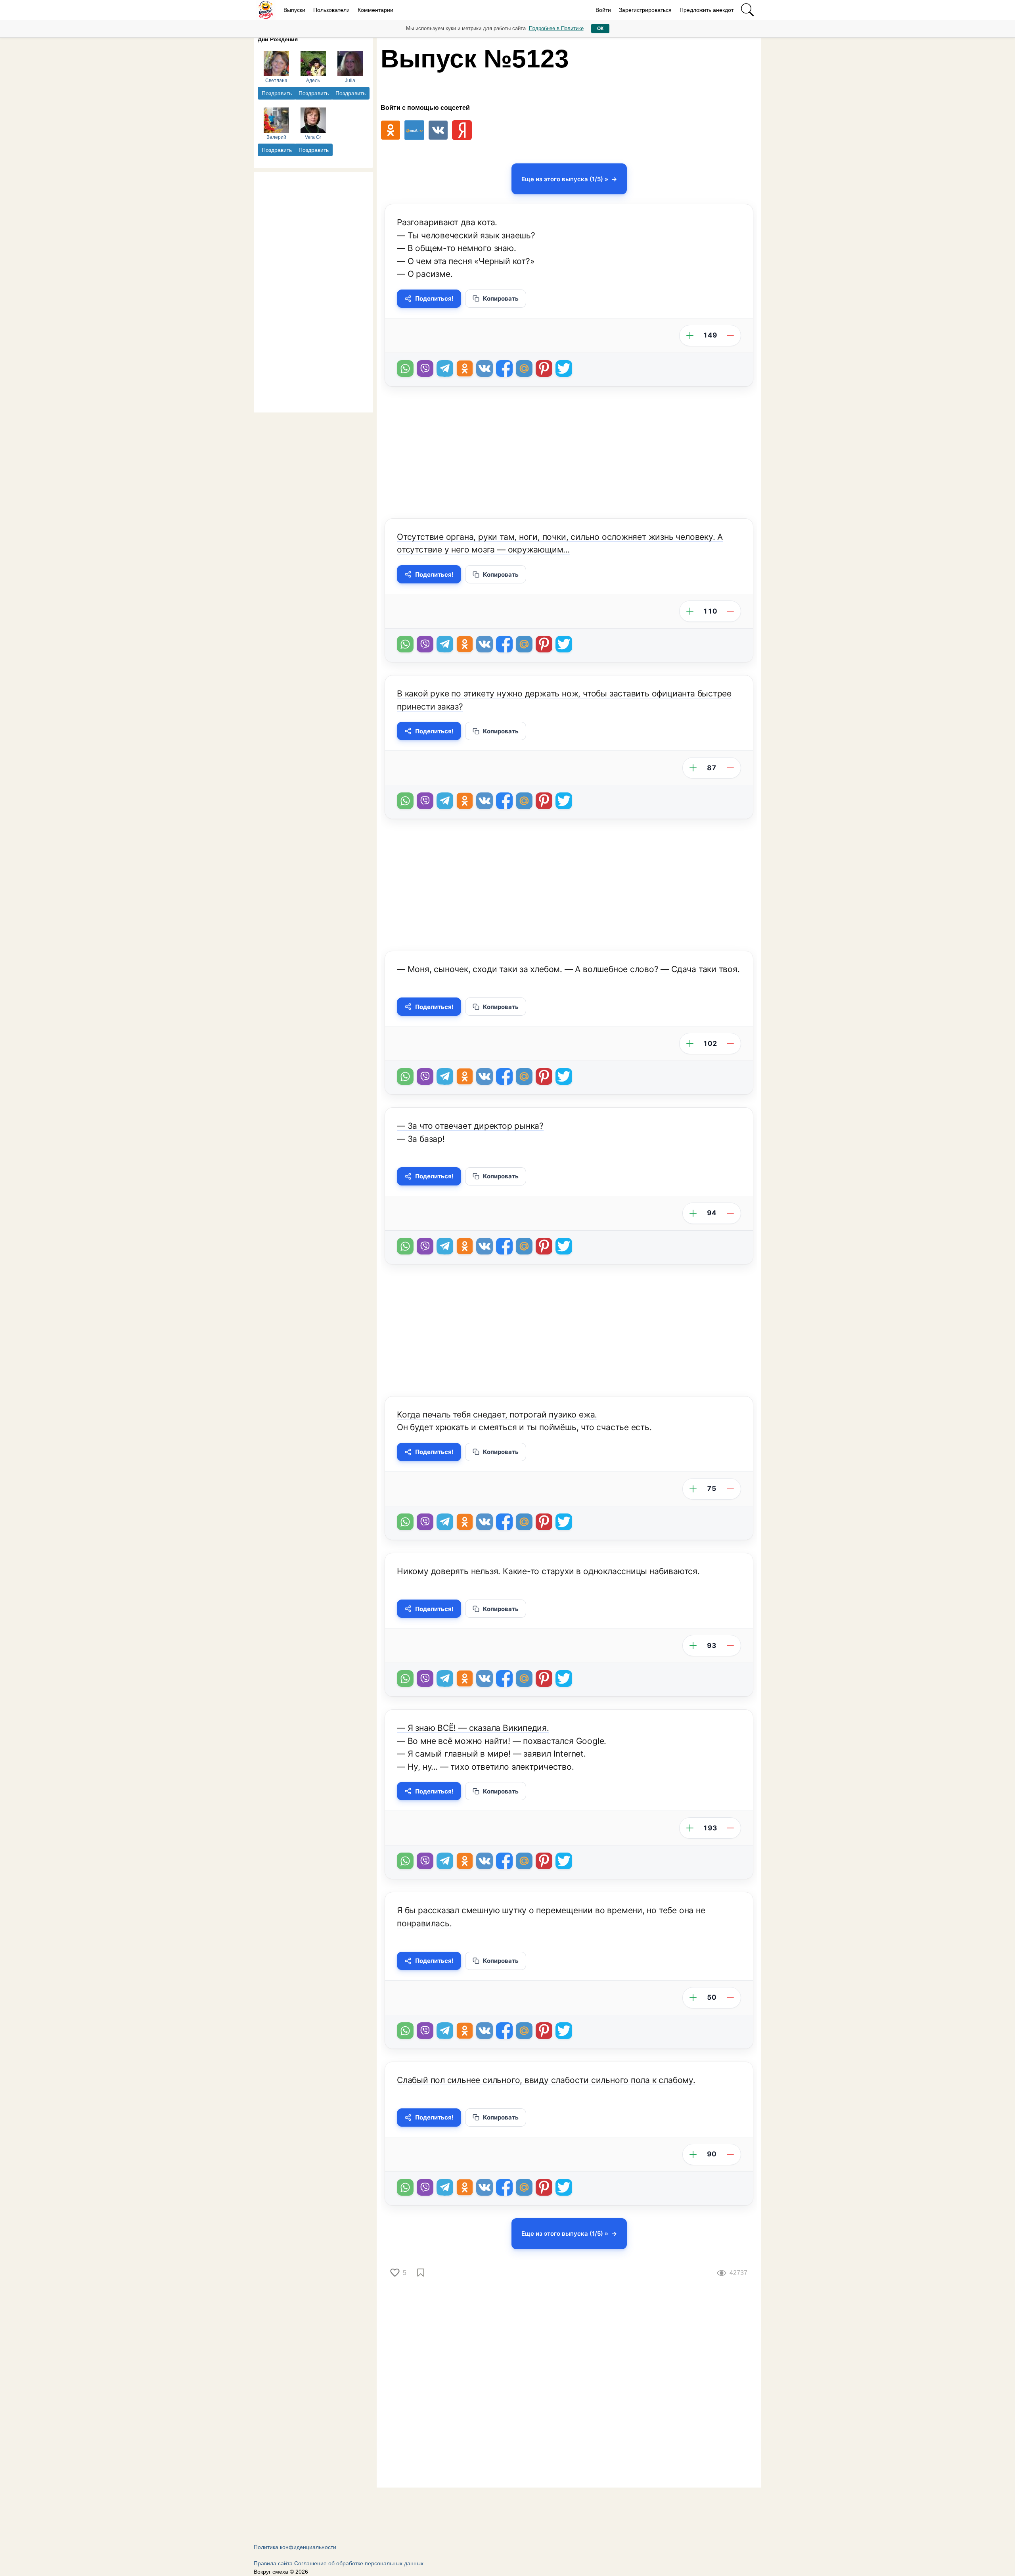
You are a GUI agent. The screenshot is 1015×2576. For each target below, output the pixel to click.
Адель (313, 81)
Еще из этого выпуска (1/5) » (565, 179)
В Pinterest (544, 368)
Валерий (276, 137)
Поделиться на (524, 368)
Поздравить (277, 93)
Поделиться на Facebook (504, 368)
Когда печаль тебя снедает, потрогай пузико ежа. (497, 1415)
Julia (350, 81)
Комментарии (375, 10)
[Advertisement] (313, 291)
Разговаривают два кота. (447, 222)
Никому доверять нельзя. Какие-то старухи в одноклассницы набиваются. (548, 1571)
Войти (603, 10)
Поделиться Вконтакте (485, 368)
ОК (600, 29)
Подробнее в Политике (556, 28)
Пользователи (331, 10)
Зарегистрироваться (645, 10)
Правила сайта (273, 2563)
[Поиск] (747, 10)
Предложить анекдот (707, 10)
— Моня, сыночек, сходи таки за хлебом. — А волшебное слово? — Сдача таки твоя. (568, 969)
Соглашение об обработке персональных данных (359, 2563)
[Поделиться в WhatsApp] (405, 368)
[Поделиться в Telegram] (445, 368)
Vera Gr (313, 137)
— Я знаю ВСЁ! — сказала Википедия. (473, 1728)
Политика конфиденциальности (295, 2547)
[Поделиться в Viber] (425, 368)
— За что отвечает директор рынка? (470, 1126)
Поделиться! (434, 298)
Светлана (276, 81)
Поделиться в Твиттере (564, 368)
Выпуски (294, 10)
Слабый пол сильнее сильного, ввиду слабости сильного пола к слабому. (546, 2080)
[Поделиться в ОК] (465, 368)
